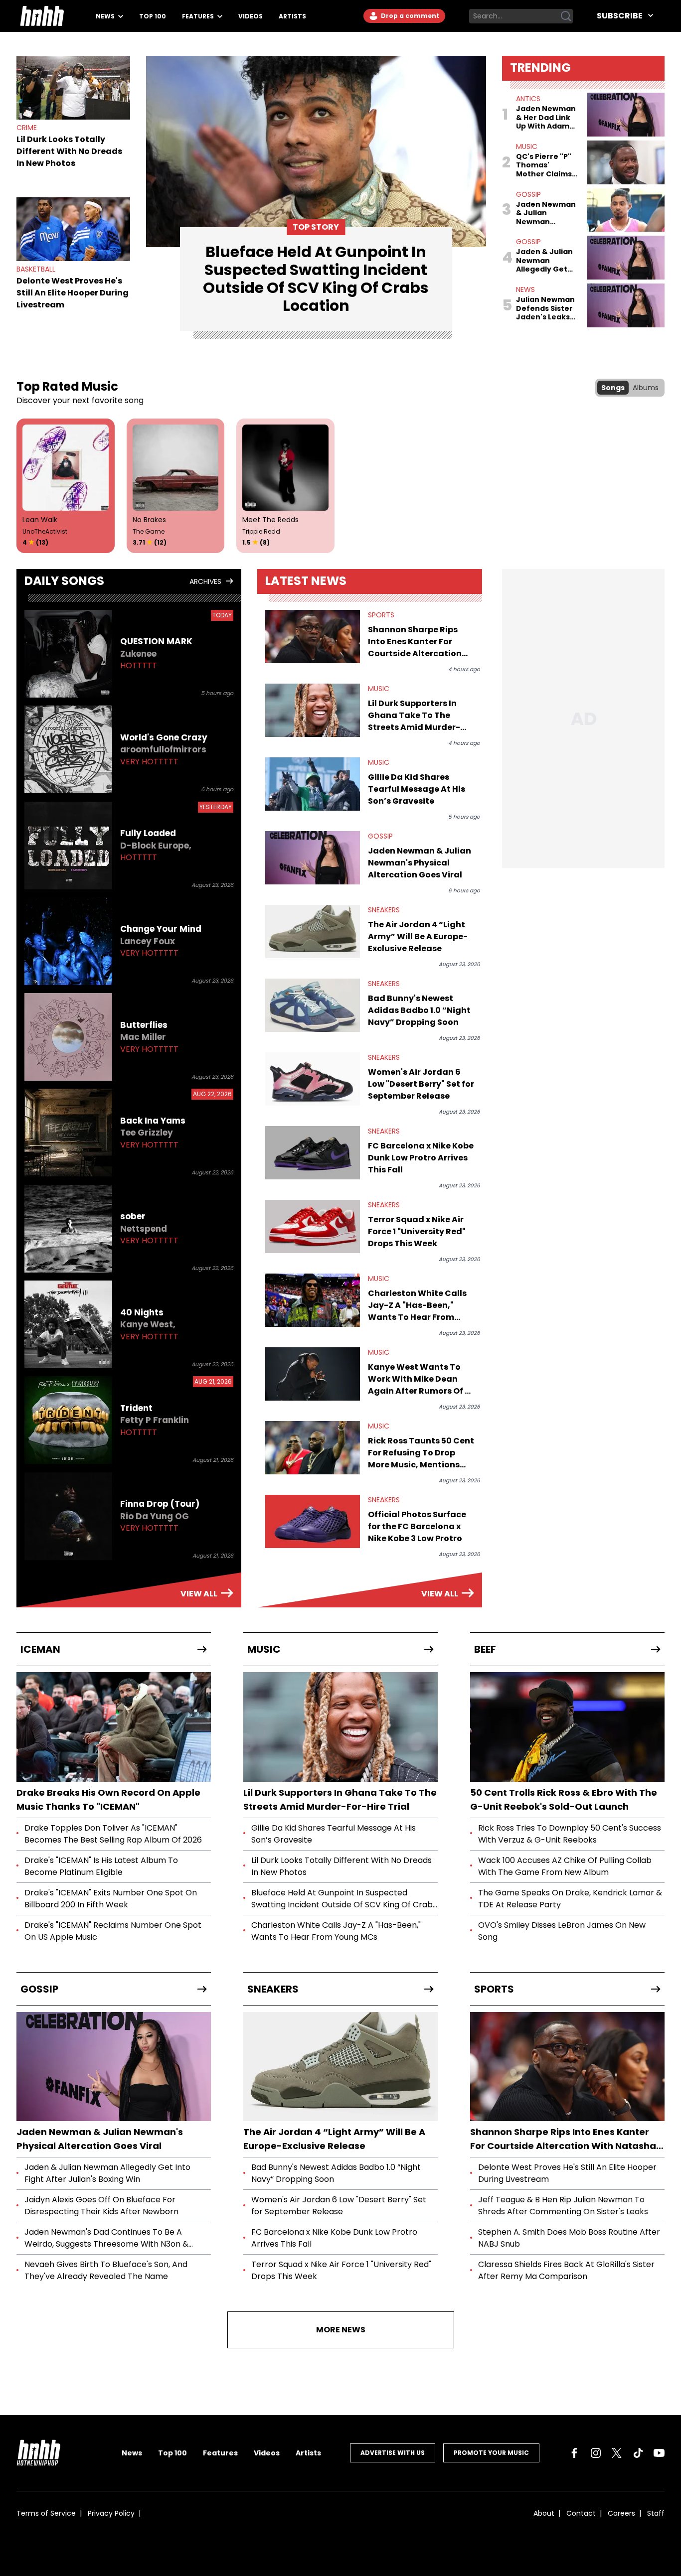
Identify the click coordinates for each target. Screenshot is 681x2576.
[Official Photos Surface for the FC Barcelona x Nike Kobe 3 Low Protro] (313, 1521)
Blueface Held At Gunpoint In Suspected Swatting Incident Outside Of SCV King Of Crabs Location (344, 1899)
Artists (292, 16)
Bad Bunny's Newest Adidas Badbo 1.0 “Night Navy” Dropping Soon (419, 1010)
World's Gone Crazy (164, 737)
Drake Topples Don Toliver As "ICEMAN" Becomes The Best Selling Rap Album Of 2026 (113, 1834)
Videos (251, 16)
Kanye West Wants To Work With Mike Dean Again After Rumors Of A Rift (419, 1379)
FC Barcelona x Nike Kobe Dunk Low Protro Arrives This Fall (421, 1158)
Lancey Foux (148, 941)
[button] (38, 2453)
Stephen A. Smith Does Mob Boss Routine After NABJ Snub (569, 2238)
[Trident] (68, 1420)
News (106, 16)
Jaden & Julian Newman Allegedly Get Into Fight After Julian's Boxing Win (545, 261)
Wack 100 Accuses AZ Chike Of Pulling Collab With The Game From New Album (565, 1866)
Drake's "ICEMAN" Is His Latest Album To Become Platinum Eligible (101, 1866)
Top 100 (153, 16)
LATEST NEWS (306, 581)
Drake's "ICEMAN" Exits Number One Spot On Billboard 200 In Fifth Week (111, 1899)
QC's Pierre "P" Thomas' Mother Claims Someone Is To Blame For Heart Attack (547, 166)
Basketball (36, 269)
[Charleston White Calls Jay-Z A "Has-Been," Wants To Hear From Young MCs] (313, 1300)
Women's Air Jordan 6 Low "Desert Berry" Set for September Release (421, 1084)
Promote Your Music (491, 2453)
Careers (621, 2513)
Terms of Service (46, 2513)
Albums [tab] (646, 388)
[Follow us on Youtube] (659, 2453)
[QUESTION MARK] (68, 654)
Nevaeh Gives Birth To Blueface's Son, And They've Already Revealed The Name (106, 2270)
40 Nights (142, 1312)
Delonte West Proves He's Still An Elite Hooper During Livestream (73, 293)
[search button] (566, 16)
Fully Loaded (148, 833)
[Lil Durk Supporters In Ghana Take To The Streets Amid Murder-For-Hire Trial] (313, 710)
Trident (136, 1408)
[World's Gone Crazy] (68, 749)
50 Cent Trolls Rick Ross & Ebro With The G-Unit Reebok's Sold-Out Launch (564, 1799)
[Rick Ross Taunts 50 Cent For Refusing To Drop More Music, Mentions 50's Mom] (313, 1448)
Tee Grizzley (147, 1133)
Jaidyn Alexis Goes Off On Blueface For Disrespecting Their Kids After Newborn (101, 2206)
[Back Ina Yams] (68, 1133)
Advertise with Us (393, 2453)
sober (133, 1216)
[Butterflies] (68, 1037)
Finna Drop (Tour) (160, 1504)
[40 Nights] (68, 1324)
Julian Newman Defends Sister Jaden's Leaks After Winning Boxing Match (545, 309)
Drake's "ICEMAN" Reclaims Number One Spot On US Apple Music (113, 1931)
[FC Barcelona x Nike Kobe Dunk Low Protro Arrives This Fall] (313, 1153)
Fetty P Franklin (155, 1420)
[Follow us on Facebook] (574, 2453)
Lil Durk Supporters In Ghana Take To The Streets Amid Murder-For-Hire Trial (414, 716)
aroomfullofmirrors (163, 749)
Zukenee (138, 654)
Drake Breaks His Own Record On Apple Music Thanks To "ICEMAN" (108, 1799)
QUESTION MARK (156, 641)
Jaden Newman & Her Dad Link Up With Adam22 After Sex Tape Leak (547, 118)
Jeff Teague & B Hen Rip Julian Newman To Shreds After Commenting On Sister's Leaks (563, 2206)
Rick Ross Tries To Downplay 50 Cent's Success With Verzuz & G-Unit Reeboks (570, 1834)
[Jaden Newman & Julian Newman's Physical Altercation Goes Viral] (313, 858)
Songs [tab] (613, 388)
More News (341, 2330)
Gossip (528, 194)
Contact (581, 2513)
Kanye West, (148, 1324)
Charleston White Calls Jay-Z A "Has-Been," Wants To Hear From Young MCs (417, 1305)
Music (527, 146)
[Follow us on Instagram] (596, 2453)
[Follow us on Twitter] (617, 2453)
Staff (656, 2513)
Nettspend (144, 1229)
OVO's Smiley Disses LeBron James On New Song (562, 1931)
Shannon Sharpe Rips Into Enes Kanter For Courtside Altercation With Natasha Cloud (415, 642)
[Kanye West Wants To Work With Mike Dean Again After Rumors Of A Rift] (313, 1374)
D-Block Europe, (156, 846)
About (544, 2513)
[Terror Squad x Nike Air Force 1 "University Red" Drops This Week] (313, 1226)
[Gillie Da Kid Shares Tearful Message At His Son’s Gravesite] (313, 784)
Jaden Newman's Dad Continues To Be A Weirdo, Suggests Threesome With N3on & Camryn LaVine (106, 2238)
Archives (205, 581)
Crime (27, 128)
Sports (381, 615)
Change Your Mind (161, 929)
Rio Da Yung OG (155, 1516)
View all (199, 1594)
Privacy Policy (111, 2513)
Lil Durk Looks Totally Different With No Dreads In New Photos (69, 151)
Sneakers (384, 910)
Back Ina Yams (153, 1121)
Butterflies (144, 1025)
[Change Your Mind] (68, 941)
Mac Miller (143, 1037)
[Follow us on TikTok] (638, 2453)
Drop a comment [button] (409, 16)
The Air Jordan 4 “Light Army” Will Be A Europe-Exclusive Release (418, 936)
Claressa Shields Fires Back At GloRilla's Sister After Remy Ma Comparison (566, 2270)
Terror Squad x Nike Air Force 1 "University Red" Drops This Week (417, 1231)
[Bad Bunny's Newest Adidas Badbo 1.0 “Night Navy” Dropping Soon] (313, 1005)
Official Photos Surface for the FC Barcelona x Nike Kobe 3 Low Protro (417, 1526)
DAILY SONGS (64, 581)
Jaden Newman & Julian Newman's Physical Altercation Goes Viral (420, 863)
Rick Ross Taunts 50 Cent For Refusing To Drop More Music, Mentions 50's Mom (421, 1453)
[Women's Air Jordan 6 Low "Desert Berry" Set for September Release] (313, 1079)
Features (199, 16)
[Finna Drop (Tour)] (68, 1516)
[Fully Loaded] (68, 846)
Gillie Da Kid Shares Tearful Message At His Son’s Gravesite (417, 789)
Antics (528, 99)
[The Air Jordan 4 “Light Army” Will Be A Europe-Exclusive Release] (313, 931)
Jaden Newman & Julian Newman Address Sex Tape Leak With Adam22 (546, 214)
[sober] (68, 1229)
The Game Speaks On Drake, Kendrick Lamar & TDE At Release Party (570, 1899)
